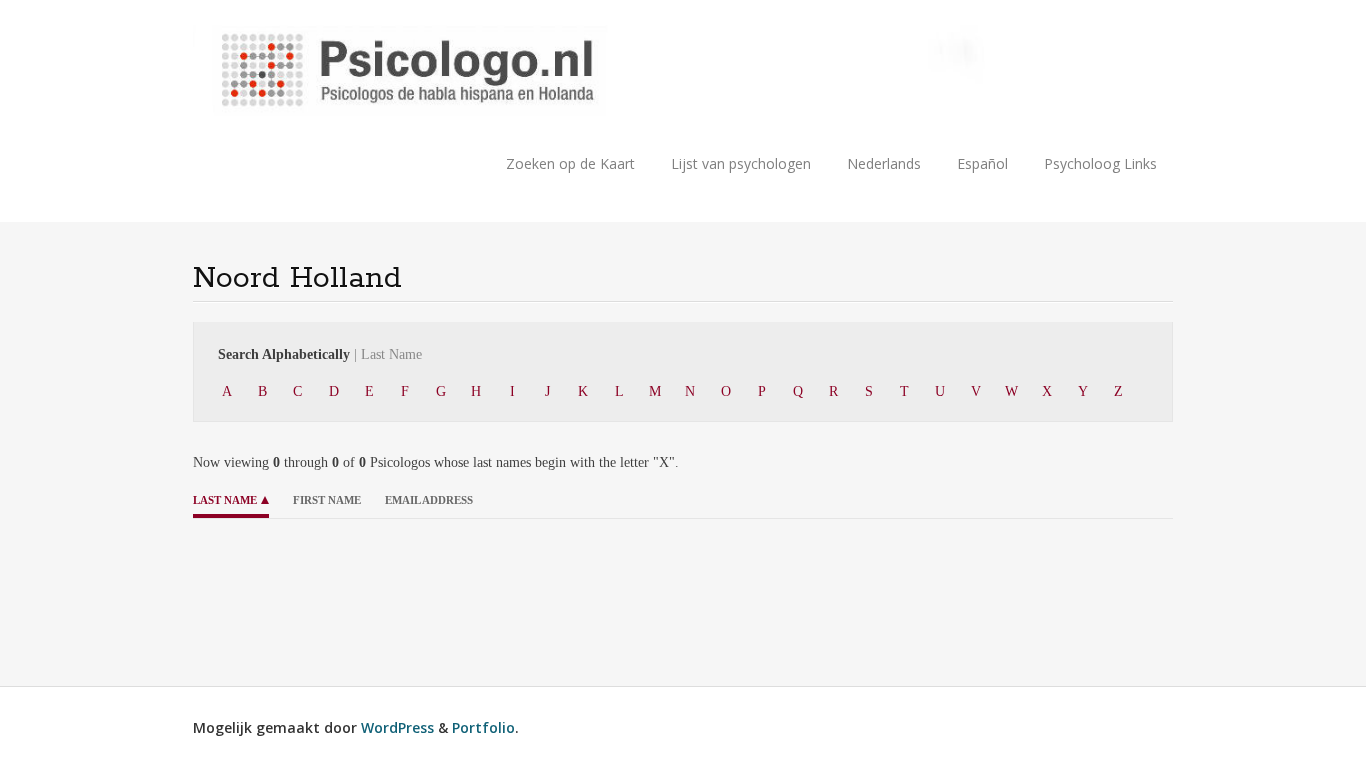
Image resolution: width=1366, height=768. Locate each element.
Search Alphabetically (320, 354)
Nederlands (884, 163)
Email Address (429, 500)
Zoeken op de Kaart (570, 163)
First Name (327, 500)
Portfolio (483, 727)
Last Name (225, 500)
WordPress (397, 727)
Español (982, 163)
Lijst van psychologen (741, 163)
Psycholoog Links (1100, 163)
